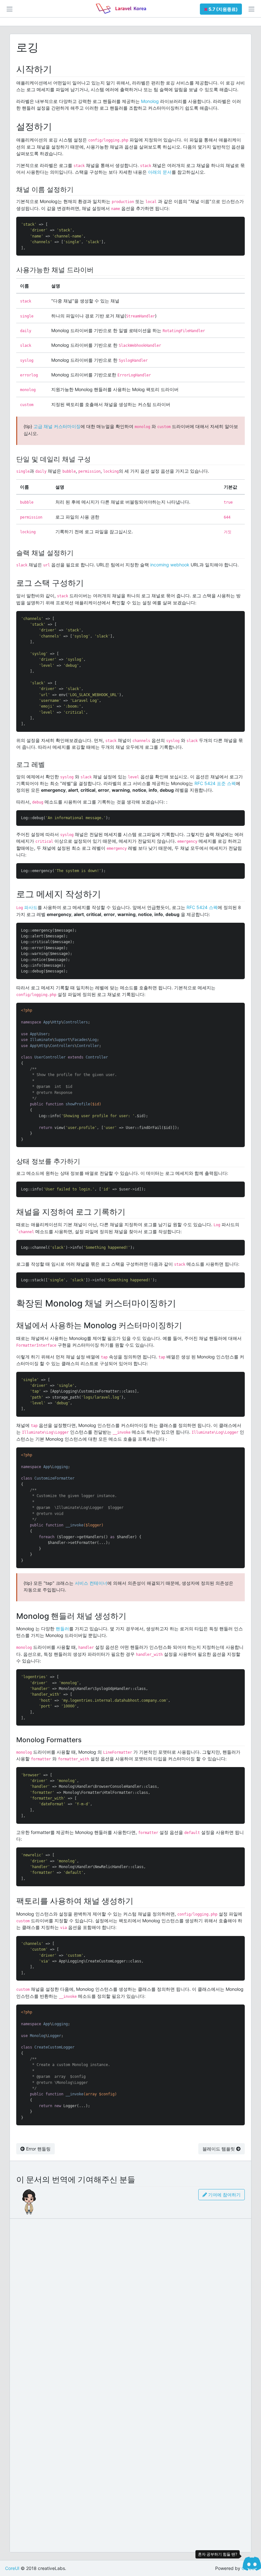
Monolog (150, 101)
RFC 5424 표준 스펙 (215, 783)
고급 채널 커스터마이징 (57, 426)
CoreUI (12, 2568)
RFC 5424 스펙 (202, 907)
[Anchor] (56, 69)
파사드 (31, 907)
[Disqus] (130, 2302)
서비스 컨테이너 (91, 1583)
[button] (221, 9)
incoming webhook (170, 565)
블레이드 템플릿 (219, 2149)
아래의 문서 (160, 172)
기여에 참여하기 (224, 2195)
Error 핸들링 (38, 2149)
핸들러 (62, 1629)
